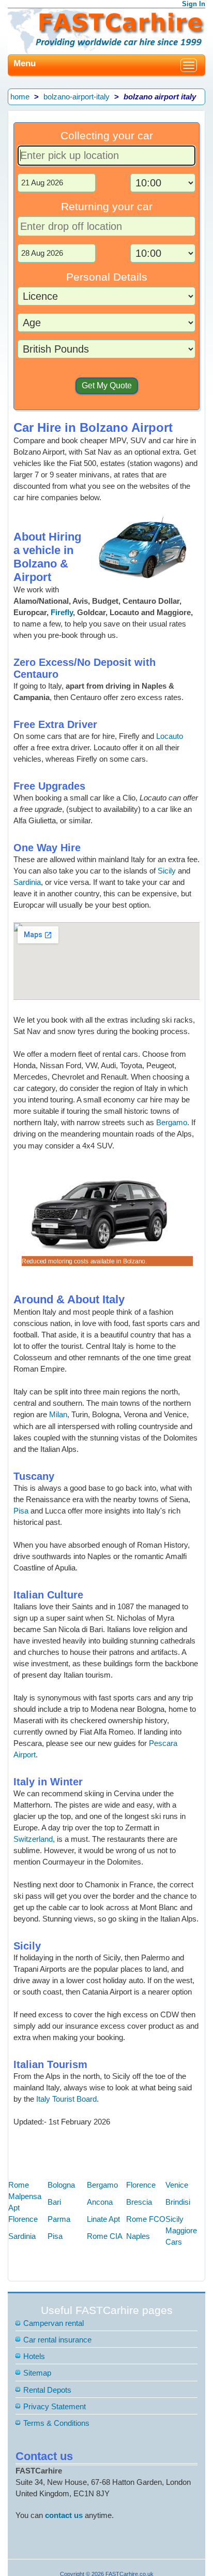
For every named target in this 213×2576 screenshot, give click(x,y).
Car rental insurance (57, 2340)
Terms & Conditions (56, 2423)
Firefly (62, 612)
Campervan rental (54, 2323)
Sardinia (27, 882)
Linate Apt (103, 2219)
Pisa (21, 1511)
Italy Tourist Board (66, 2099)
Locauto (170, 736)
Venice (177, 2185)
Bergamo (172, 1122)
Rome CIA (105, 2236)
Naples (138, 2236)
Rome (19, 2185)
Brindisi (178, 2202)
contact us (64, 2515)
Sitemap (37, 2373)
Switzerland (33, 1839)
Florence (141, 2185)
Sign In (194, 4)
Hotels (34, 2356)
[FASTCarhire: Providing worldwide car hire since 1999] (106, 30)
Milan (58, 1414)
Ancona (100, 2202)
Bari (54, 2202)
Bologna (61, 2185)
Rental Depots (47, 2390)
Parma (59, 2219)
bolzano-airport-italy (77, 97)
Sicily (167, 871)
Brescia (139, 2202)
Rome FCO (146, 2219)
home (20, 97)
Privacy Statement (55, 2406)
